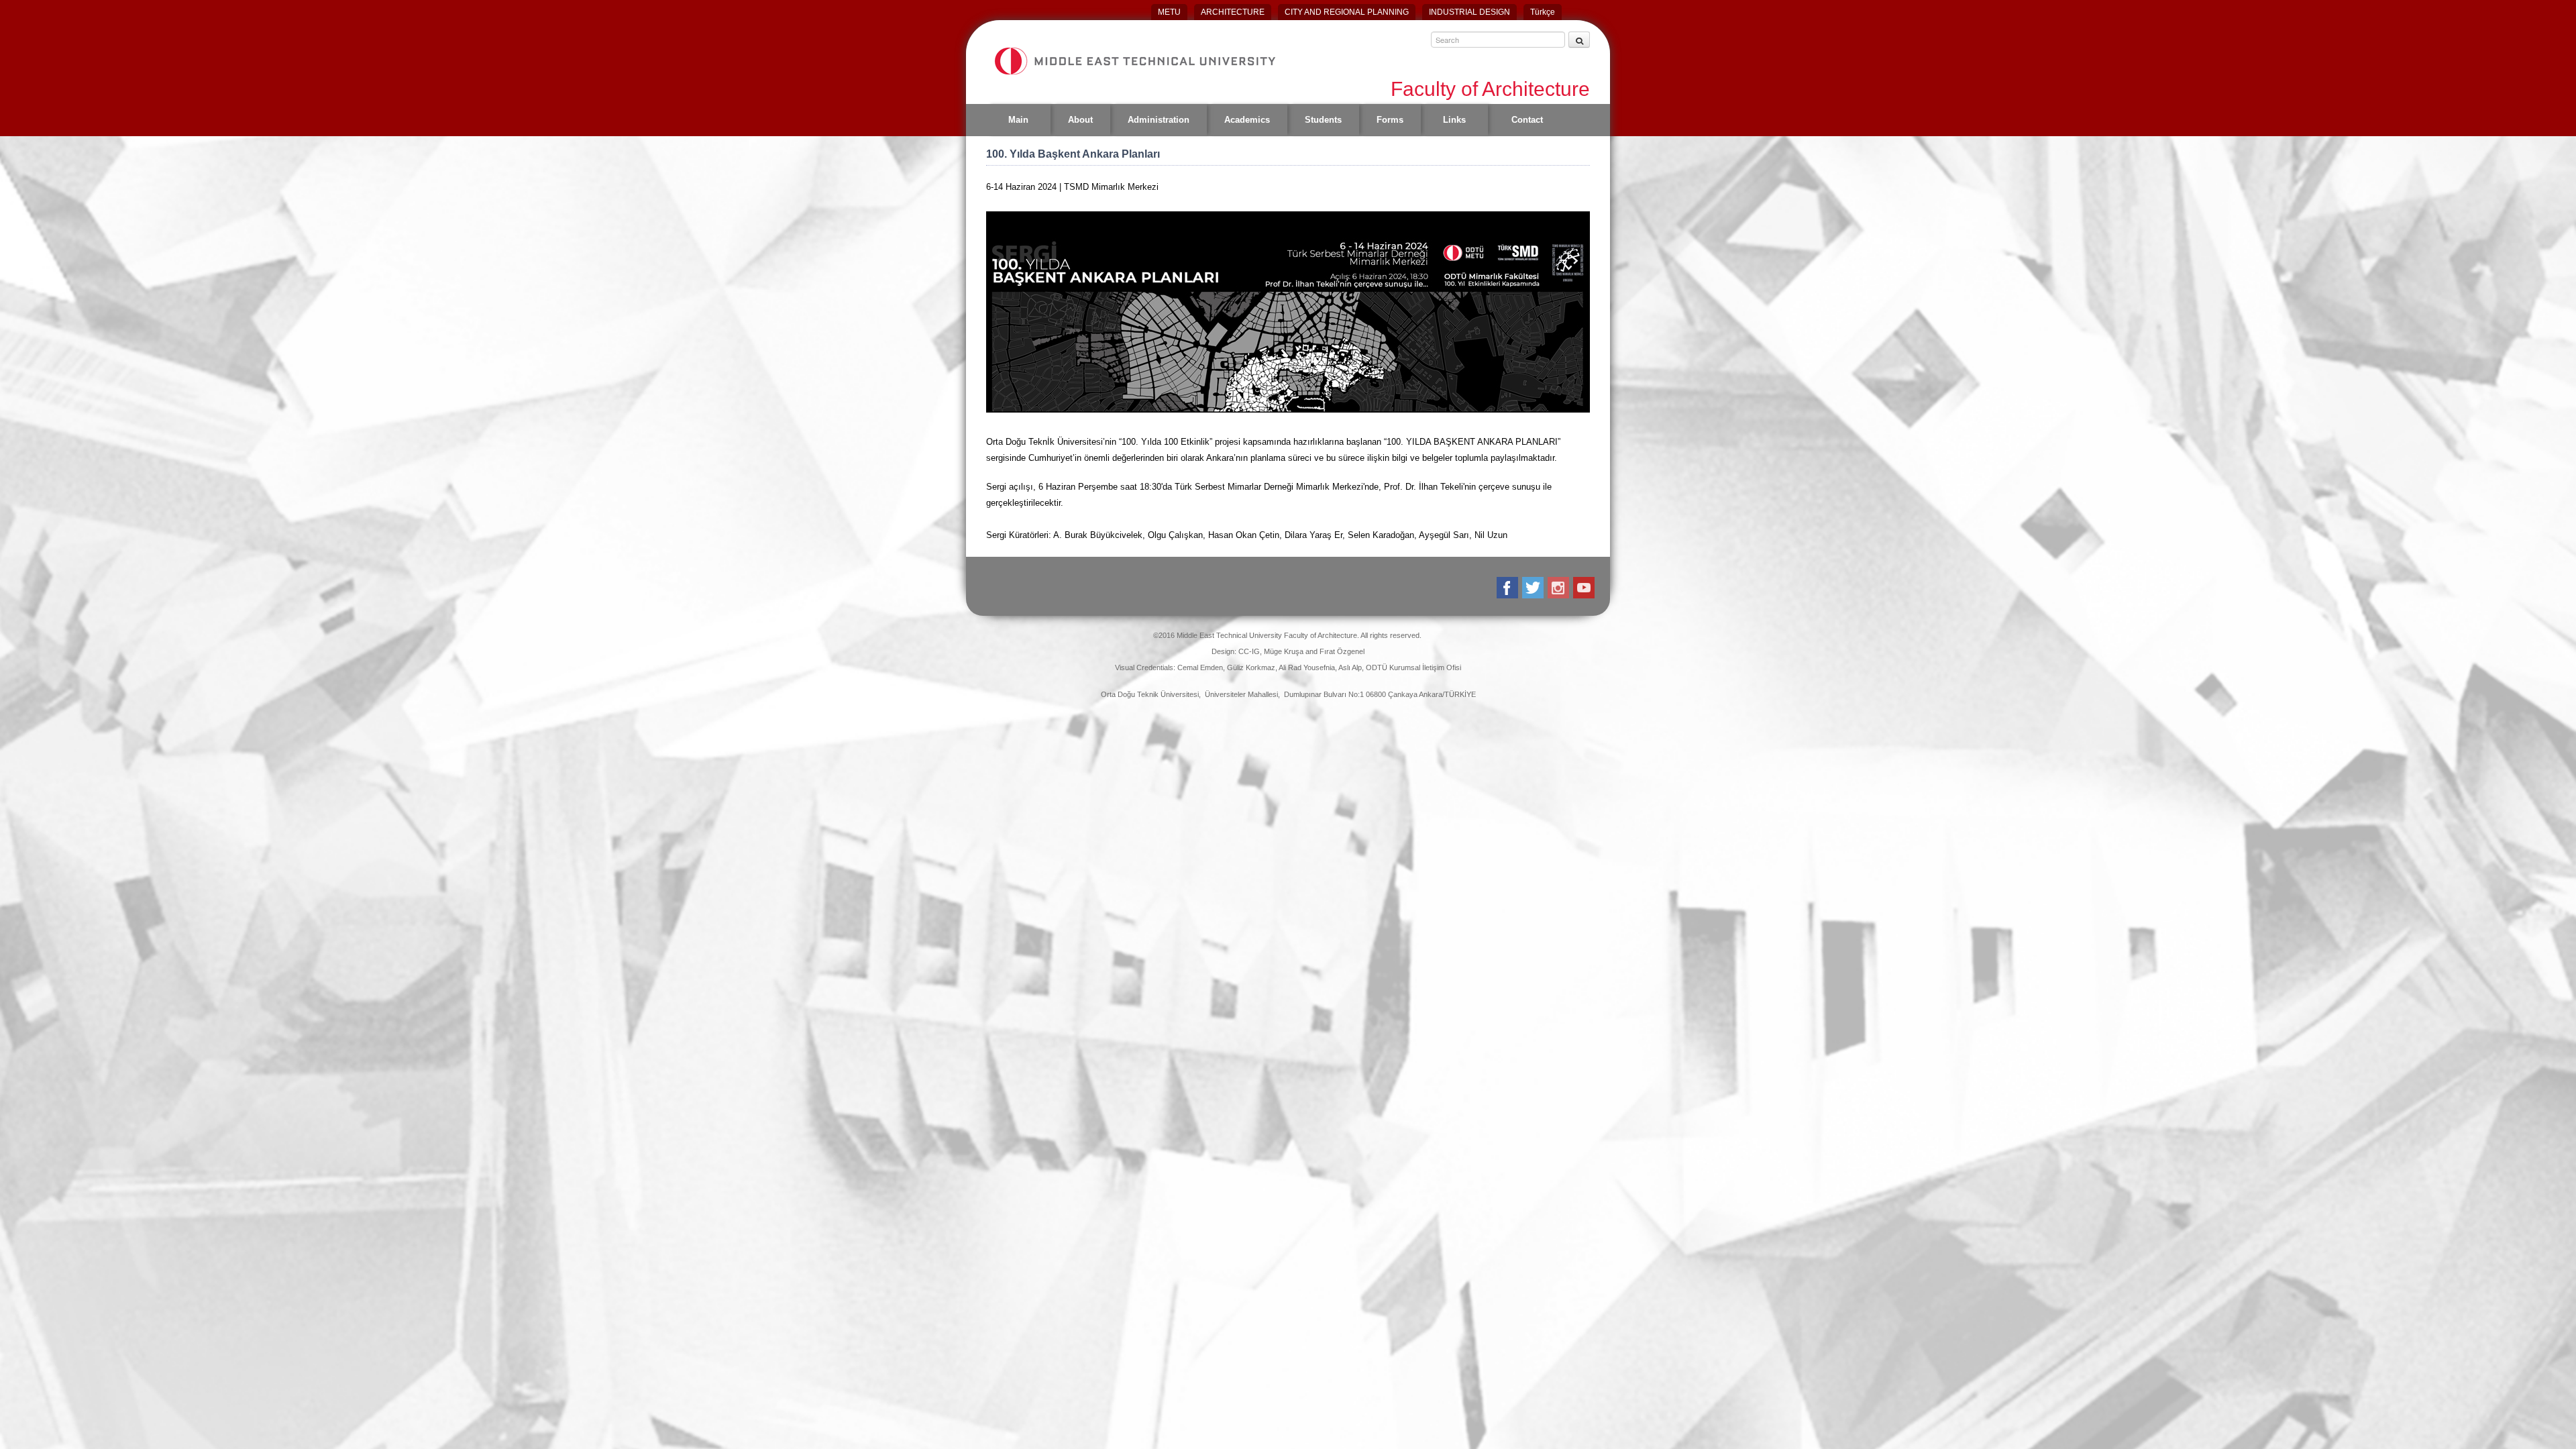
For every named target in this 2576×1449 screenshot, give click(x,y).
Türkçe (1543, 12)
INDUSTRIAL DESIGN (1469, 12)
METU (1169, 12)
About (1080, 120)
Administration (1159, 120)
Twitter (1534, 588)
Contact (1527, 120)
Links (1454, 120)
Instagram (1559, 588)
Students (1323, 120)
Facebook (1508, 588)
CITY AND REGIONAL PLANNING (1347, 12)
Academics (1247, 120)
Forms (1390, 120)
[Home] (1134, 61)
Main (1018, 120)
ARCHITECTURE (1233, 12)
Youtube (1585, 588)
